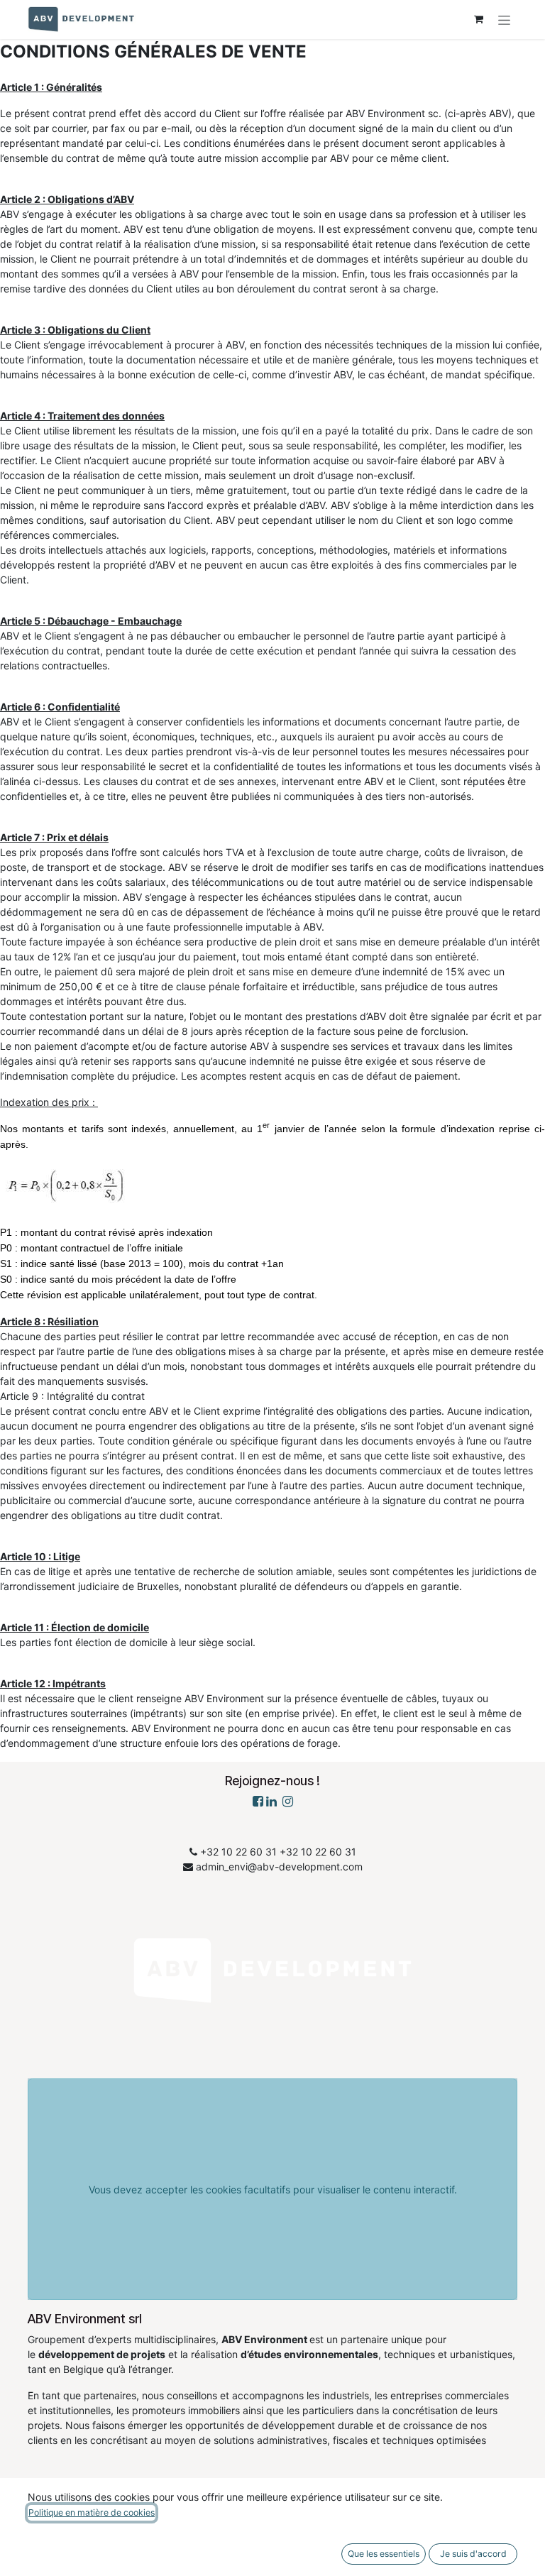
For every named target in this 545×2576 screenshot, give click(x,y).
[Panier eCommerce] (478, 19)
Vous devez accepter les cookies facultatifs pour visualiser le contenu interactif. (273, 2189)
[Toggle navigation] (504, 20)
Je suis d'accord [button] (473, 2554)
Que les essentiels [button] (384, 2554)
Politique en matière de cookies (92, 2512)
